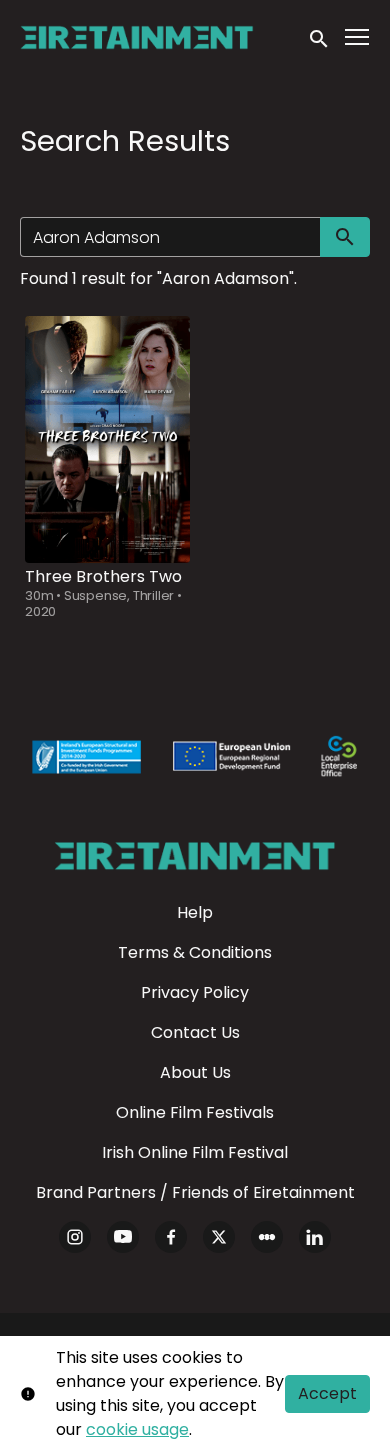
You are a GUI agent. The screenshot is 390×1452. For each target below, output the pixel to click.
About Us (195, 1072)
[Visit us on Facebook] (171, 1237)
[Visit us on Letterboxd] (267, 1237)
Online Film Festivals (195, 1112)
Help (195, 912)
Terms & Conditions (195, 952)
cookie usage (137, 1429)
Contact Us (195, 1032)
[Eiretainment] (194, 856)
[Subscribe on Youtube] (123, 1237)
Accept (327, 1393)
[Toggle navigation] (358, 37)
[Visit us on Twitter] (219, 1237)
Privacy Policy (195, 992)
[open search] (320, 37)
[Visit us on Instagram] (75, 1237)
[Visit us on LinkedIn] (315, 1237)
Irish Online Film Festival (195, 1152)
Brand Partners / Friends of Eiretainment (195, 1192)
